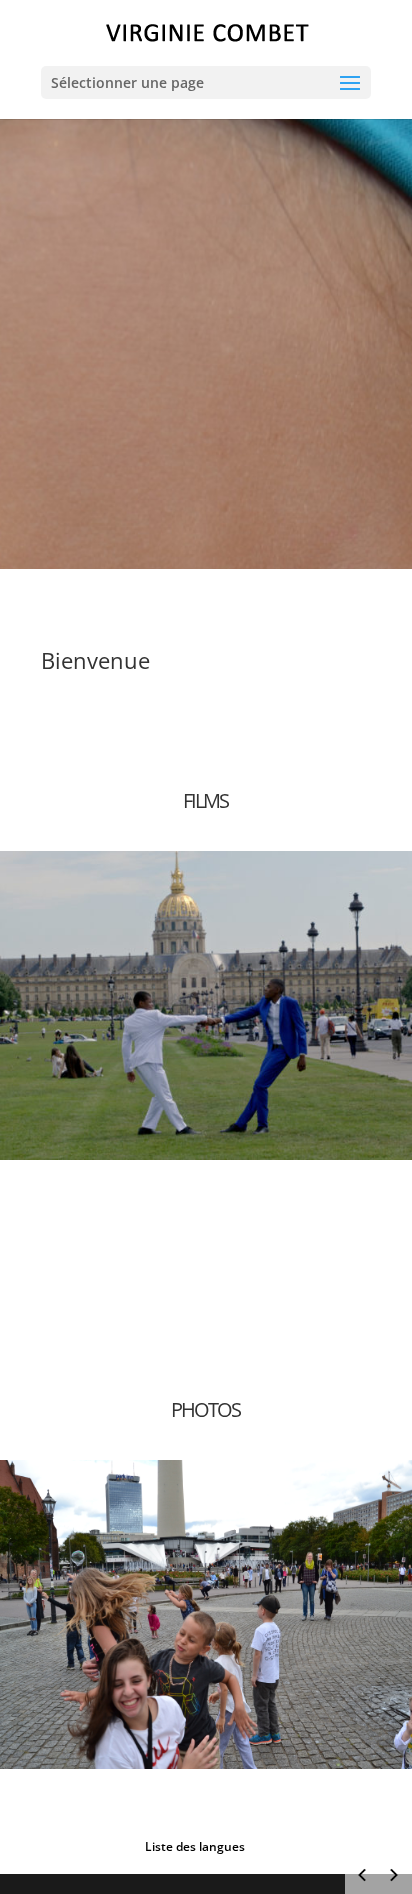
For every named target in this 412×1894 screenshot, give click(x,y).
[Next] (394, 1875)
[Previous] (362, 1875)
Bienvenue (95, 660)
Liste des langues (195, 1846)
